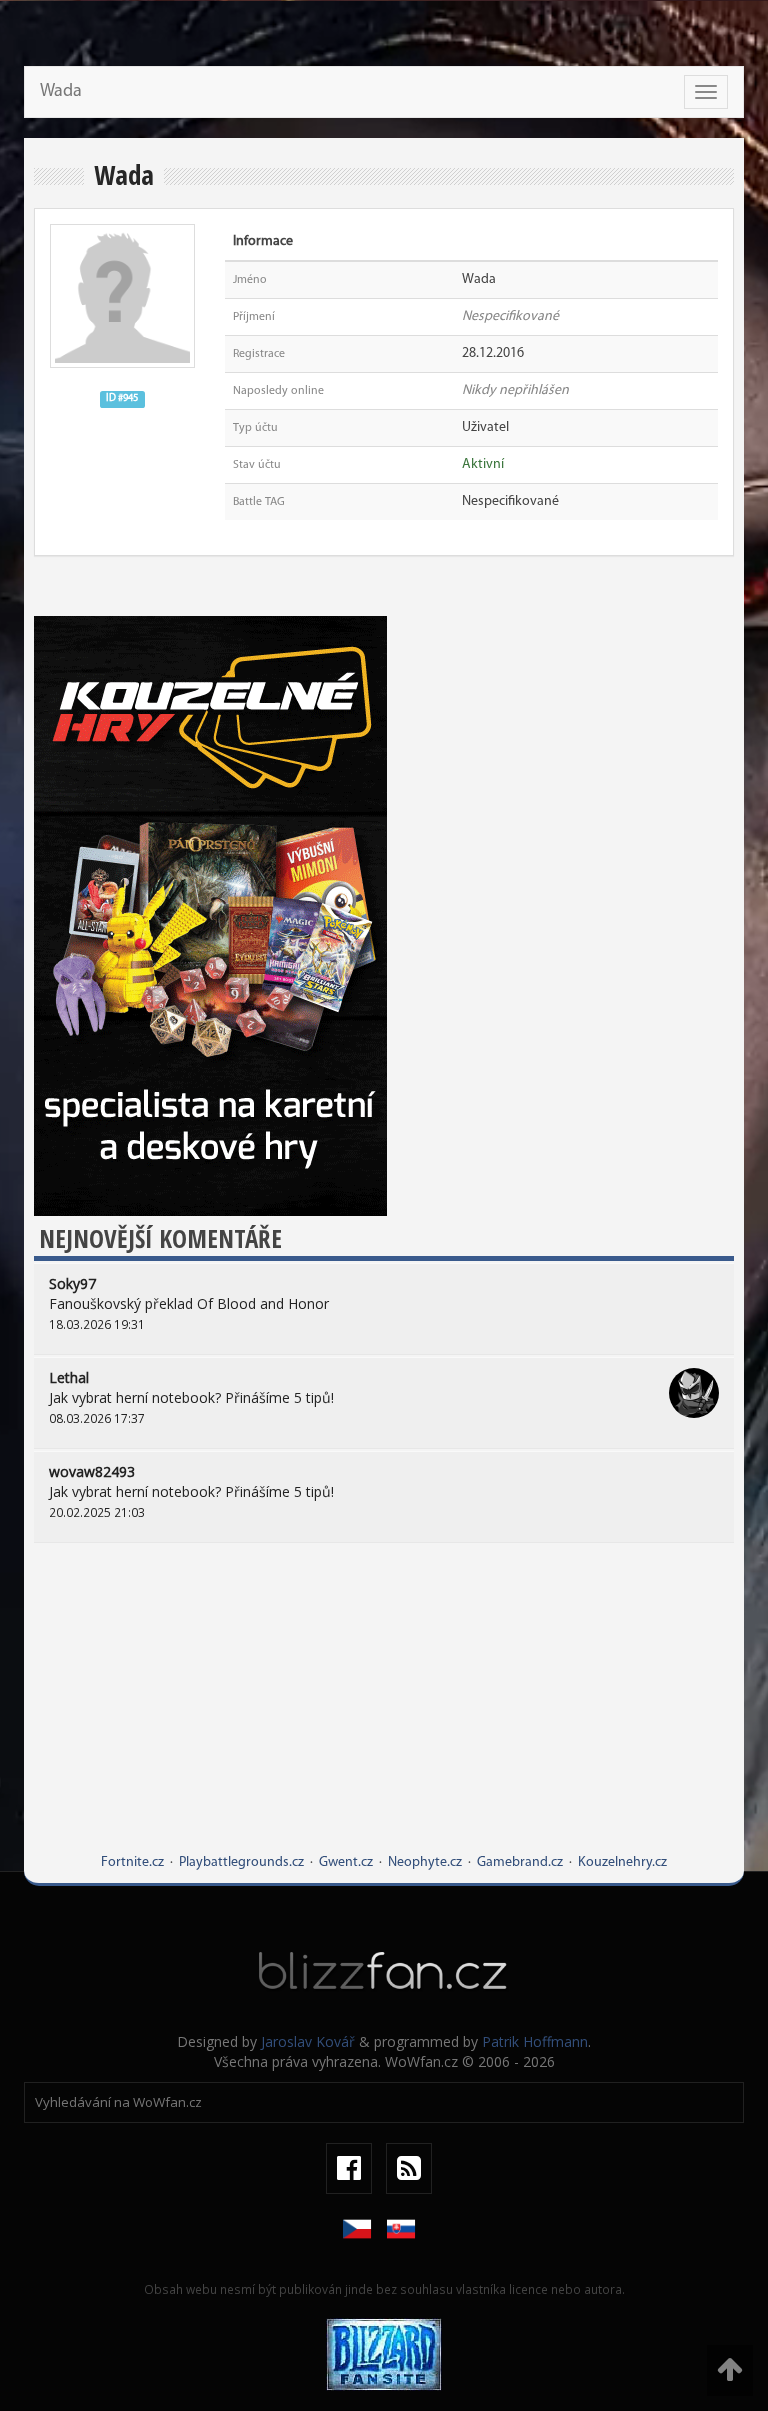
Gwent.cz (346, 1862)
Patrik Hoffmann (535, 2041)
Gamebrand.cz (520, 1862)
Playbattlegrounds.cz (241, 1862)
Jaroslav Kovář (308, 2041)
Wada (61, 92)
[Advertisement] (384, 1713)
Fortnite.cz (132, 1862)
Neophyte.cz (425, 1862)
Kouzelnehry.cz (622, 1862)
